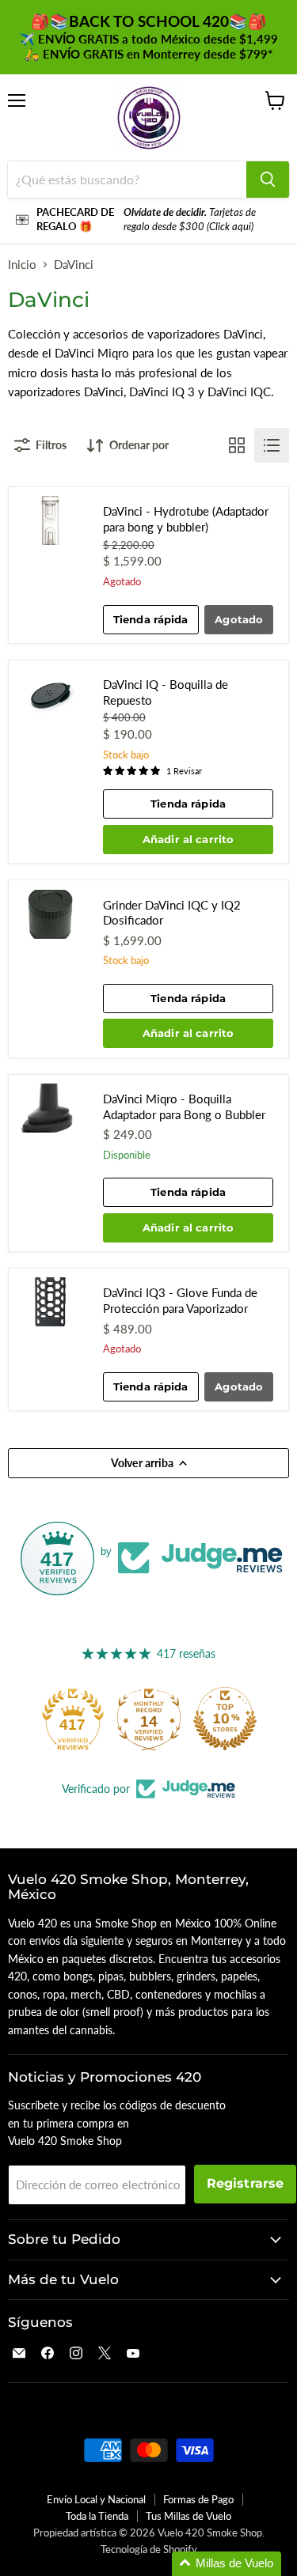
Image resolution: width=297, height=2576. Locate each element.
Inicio (22, 265)
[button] (227, 2564)
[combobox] (127, 180)
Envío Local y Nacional (96, 2499)
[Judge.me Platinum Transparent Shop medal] (57, 1719)
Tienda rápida (151, 619)
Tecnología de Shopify (149, 2549)
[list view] (272, 445)
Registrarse (246, 2183)
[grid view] (237, 445)
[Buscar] (268, 180)
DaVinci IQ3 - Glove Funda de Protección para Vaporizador (180, 1300)
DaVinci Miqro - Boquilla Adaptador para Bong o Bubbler (184, 1106)
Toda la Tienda (97, 2516)
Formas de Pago (198, 2499)
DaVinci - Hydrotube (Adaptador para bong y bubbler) (186, 519)
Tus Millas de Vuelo (188, 2516)
